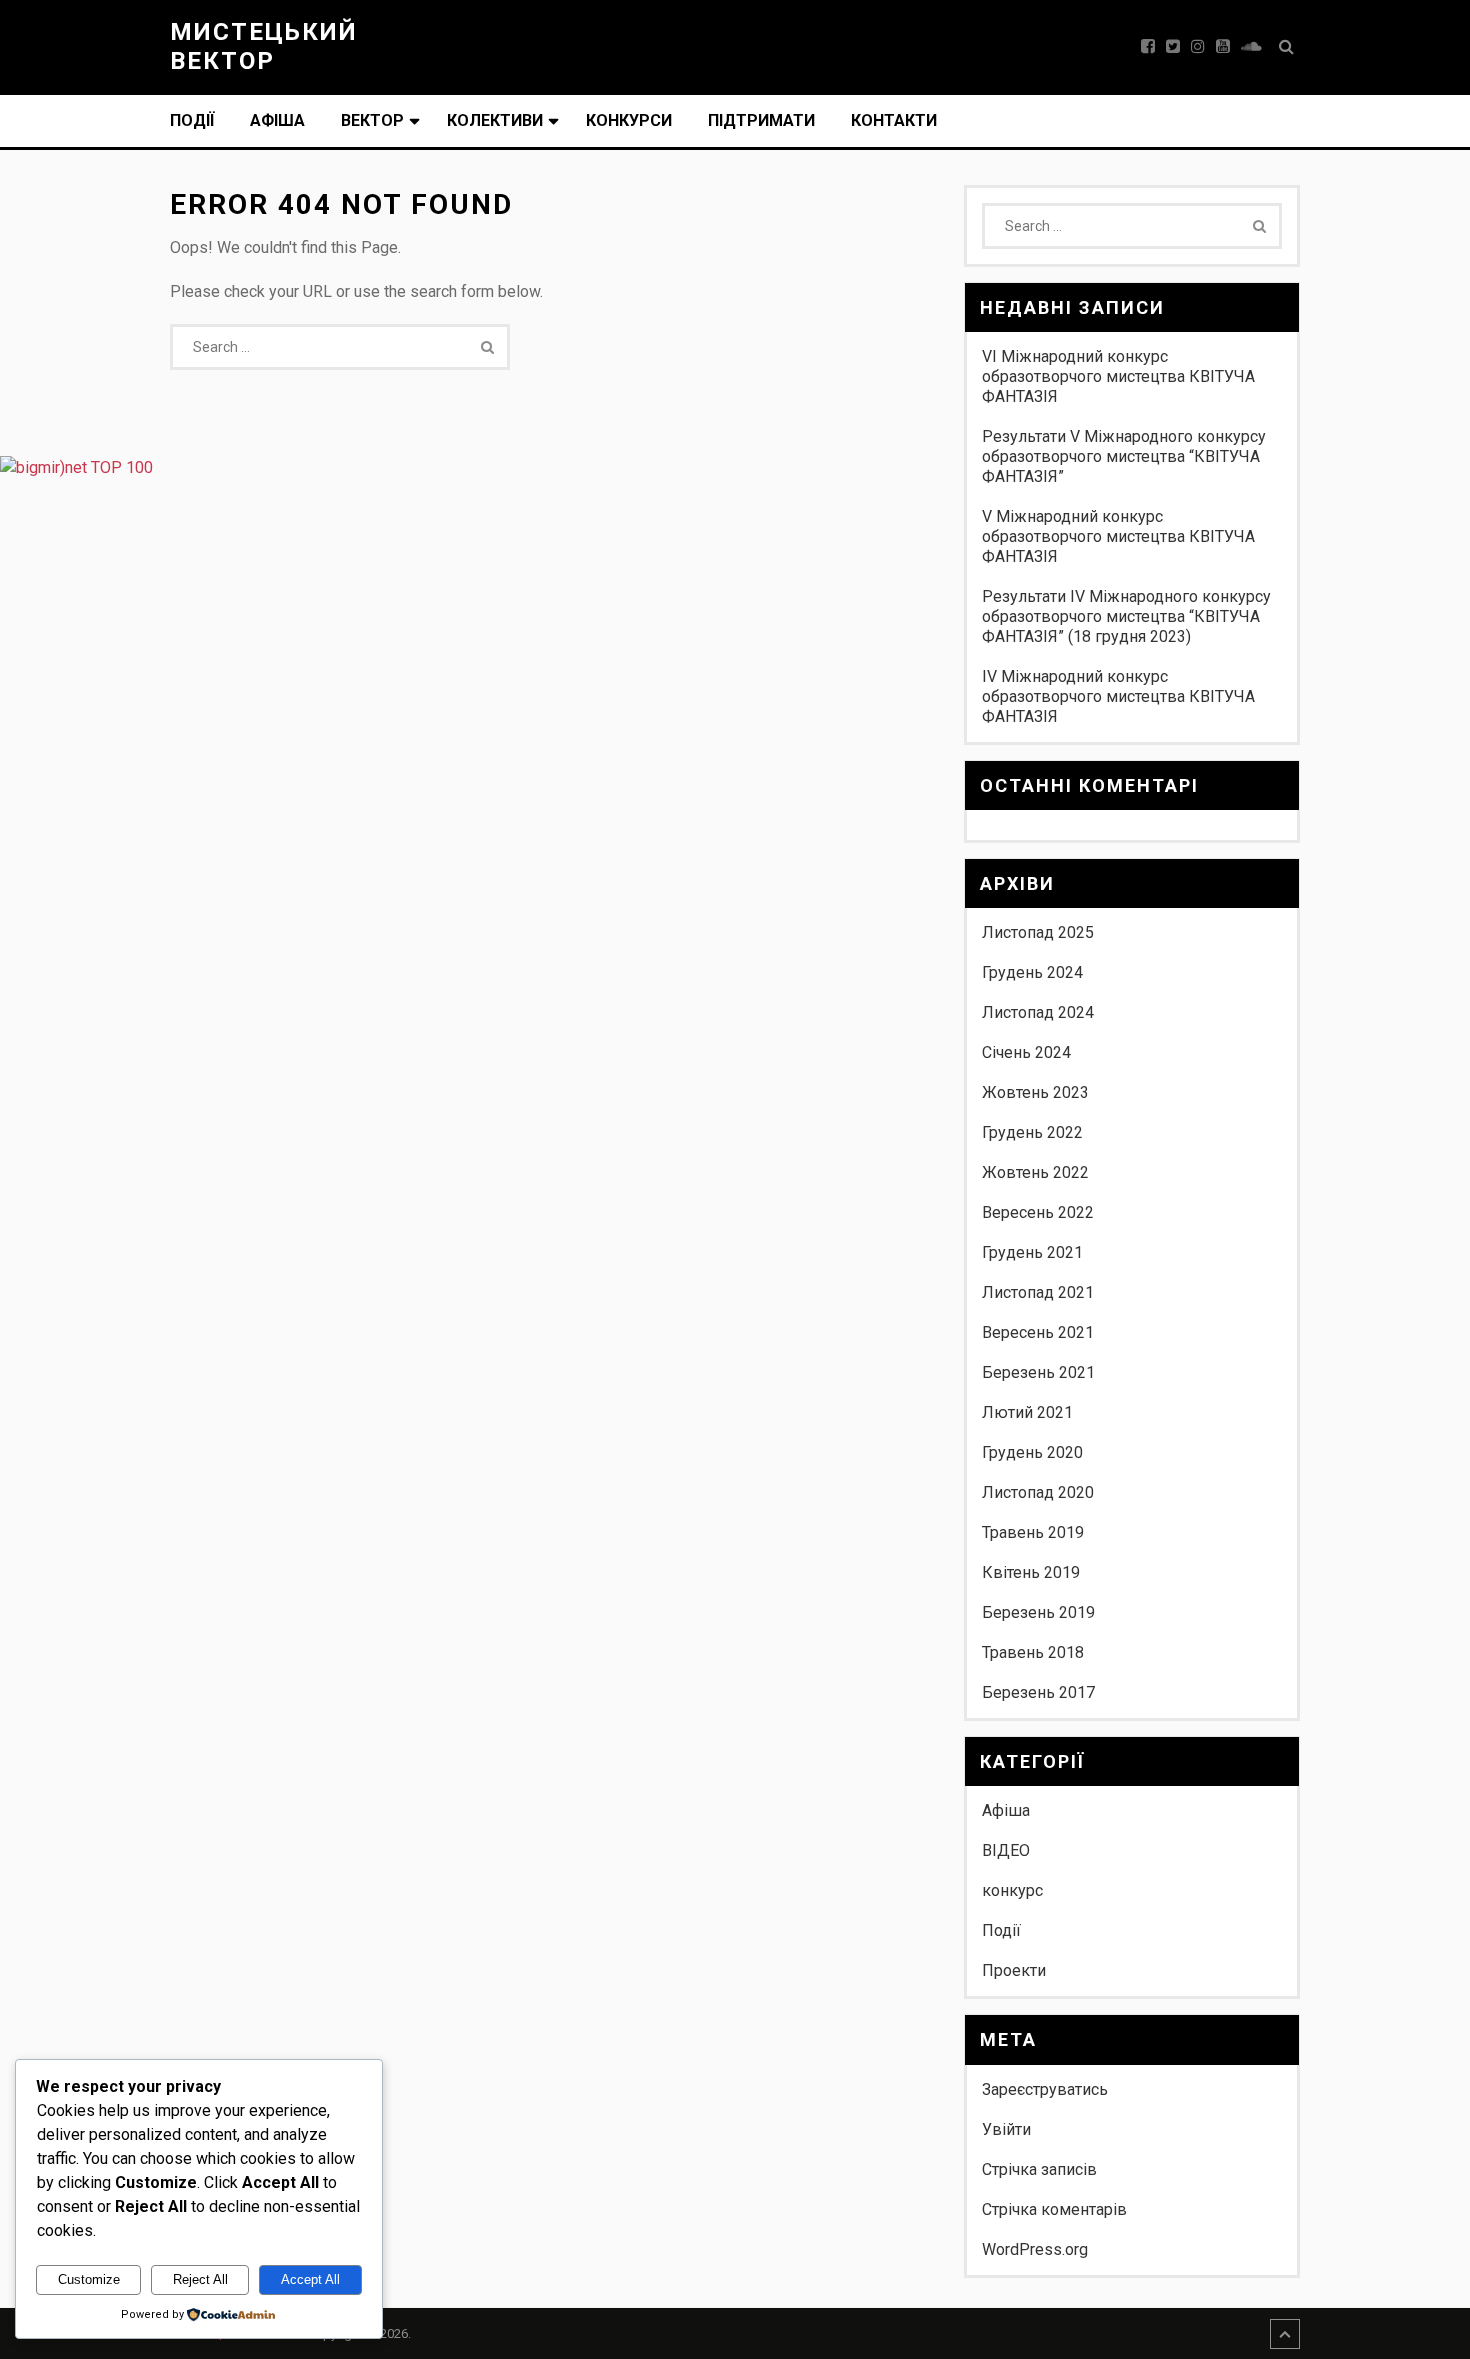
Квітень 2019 (1031, 1572)
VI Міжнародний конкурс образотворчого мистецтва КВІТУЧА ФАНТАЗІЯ (1118, 376)
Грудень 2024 (1032, 972)
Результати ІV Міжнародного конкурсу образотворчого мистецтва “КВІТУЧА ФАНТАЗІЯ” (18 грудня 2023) (1126, 616)
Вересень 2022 (1038, 1212)
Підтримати (761, 120)
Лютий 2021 (1027, 1412)
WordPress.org (1035, 2249)
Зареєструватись (1045, 2089)
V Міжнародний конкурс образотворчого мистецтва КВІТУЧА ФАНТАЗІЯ (1118, 536)
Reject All (200, 2279)
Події (192, 120)
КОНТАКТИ (894, 120)
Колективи (495, 120)
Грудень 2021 (1032, 1252)
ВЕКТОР (372, 120)
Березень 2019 (1038, 1612)
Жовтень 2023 (1035, 1092)
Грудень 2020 (1032, 1452)
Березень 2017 (1038, 1692)
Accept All (310, 2279)
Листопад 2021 (1038, 1292)
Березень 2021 (1038, 1372)
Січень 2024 (1026, 1052)
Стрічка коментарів (1054, 2209)
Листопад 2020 (1038, 1492)
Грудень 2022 (1032, 1132)
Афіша (277, 120)
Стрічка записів (1039, 2169)
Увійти (1006, 2129)
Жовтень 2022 (1035, 1172)
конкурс (1012, 1890)
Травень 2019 (1033, 1532)
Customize (89, 2279)
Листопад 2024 (1038, 1012)
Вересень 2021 (1038, 1332)
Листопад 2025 (1038, 932)
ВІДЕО (1006, 1850)
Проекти (1014, 1970)
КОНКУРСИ (629, 120)
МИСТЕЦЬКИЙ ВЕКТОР (264, 46)
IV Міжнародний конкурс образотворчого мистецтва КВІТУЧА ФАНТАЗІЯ (1118, 696)
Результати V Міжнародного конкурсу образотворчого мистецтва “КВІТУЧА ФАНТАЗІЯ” (1124, 456)
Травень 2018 (1033, 1652)
